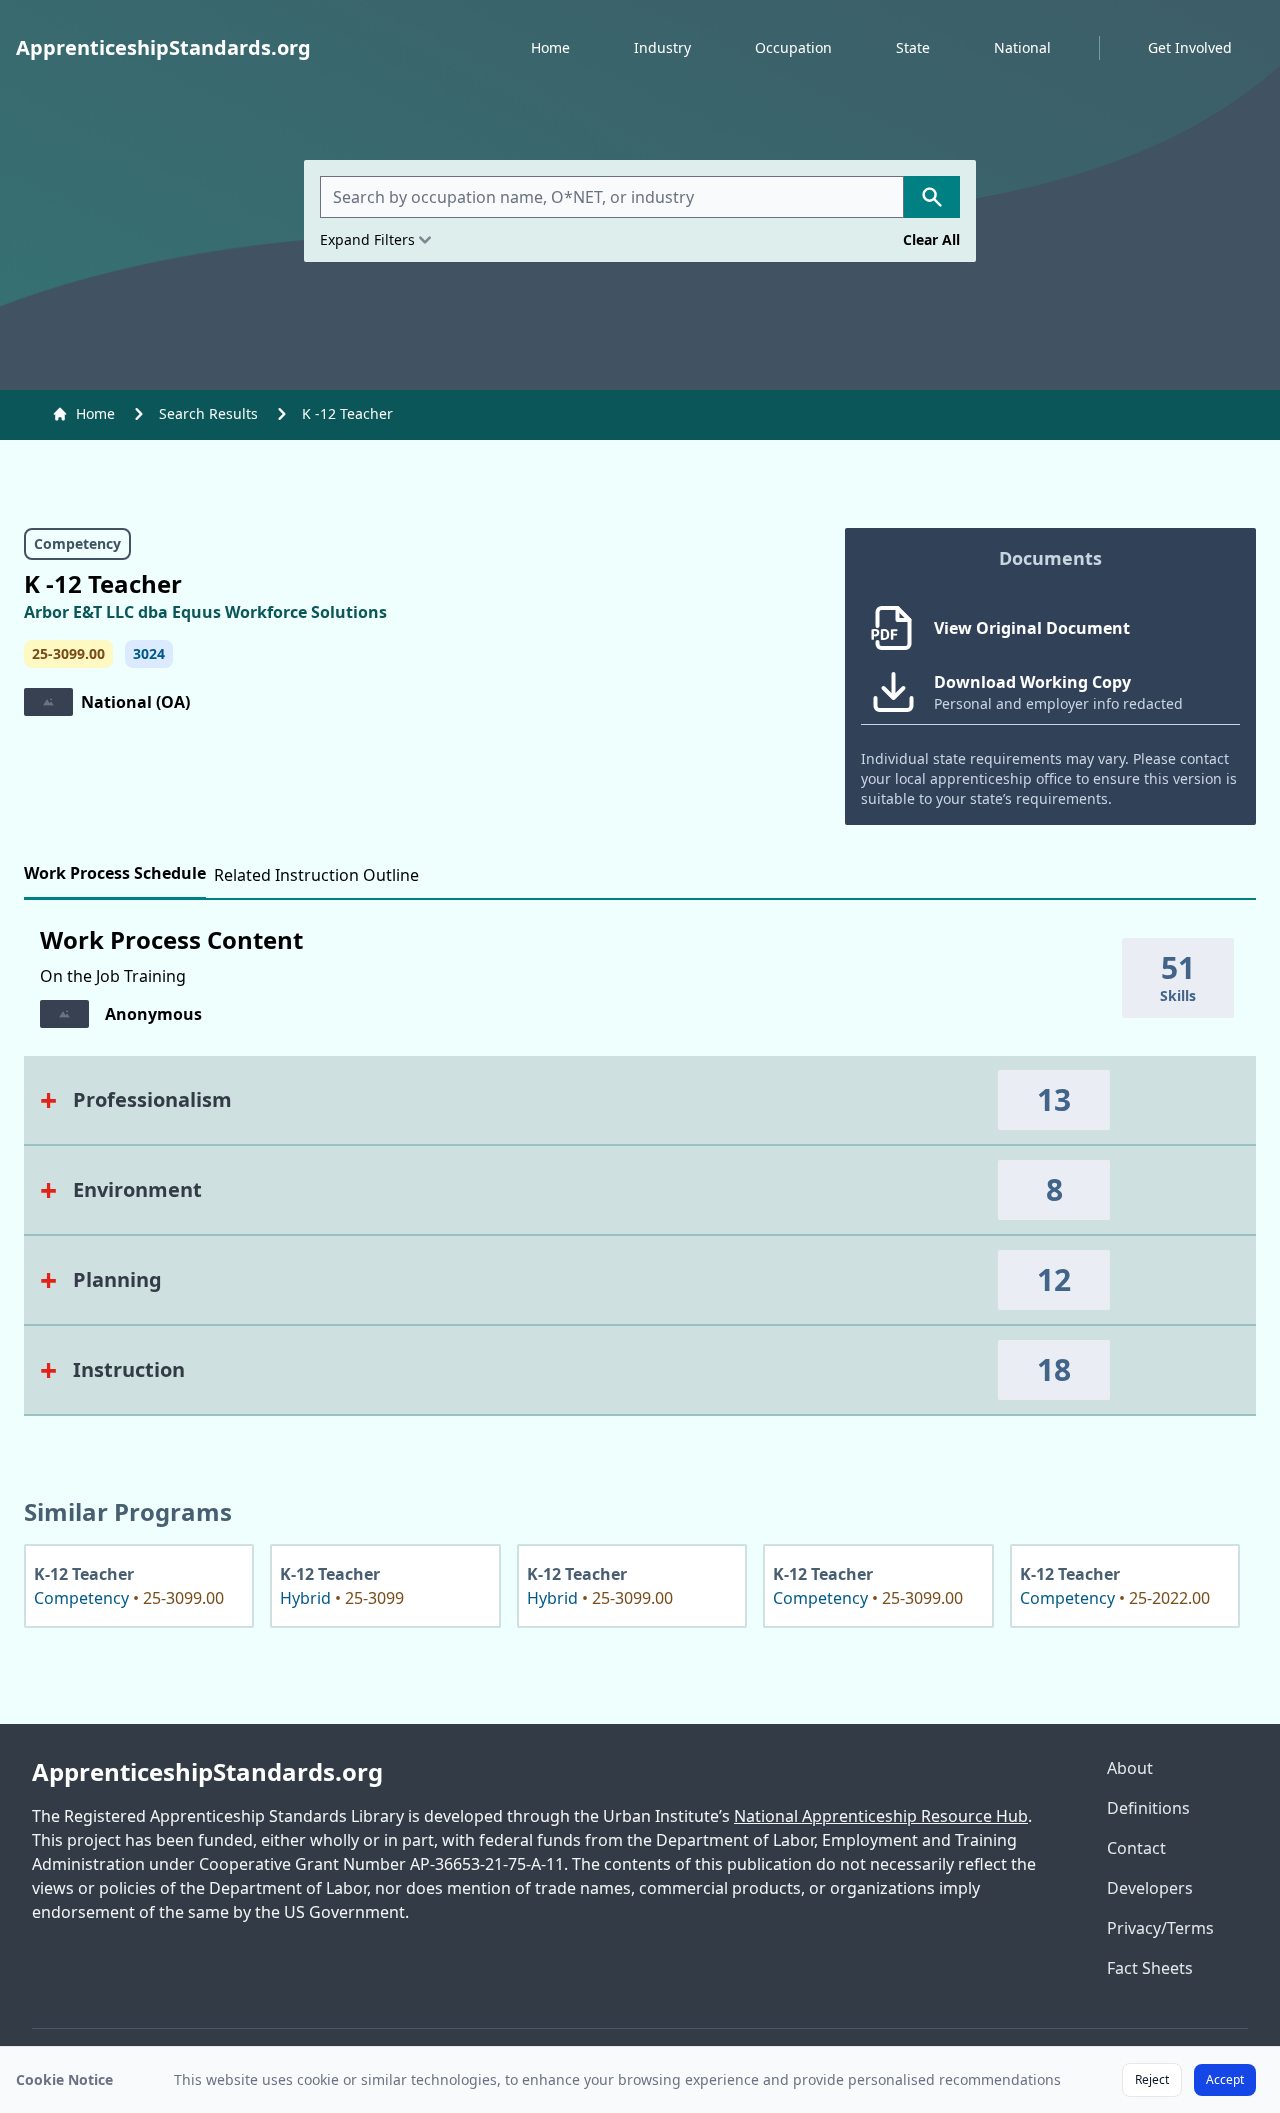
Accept (1225, 2079)
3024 (149, 653)
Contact (1136, 1848)
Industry (662, 47)
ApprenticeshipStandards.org (207, 1772)
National (1022, 47)
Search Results (208, 413)
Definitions (1148, 1808)
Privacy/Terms (1160, 1928)
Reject (1152, 2079)
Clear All (931, 239)
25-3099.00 (68, 653)
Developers (1150, 1888)
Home (550, 47)
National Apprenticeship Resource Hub (881, 1816)
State (913, 47)
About (1130, 1768)
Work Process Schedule (115, 873)
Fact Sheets (1150, 1968)
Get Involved (1190, 47)
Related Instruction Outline (316, 875)
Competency (77, 543)
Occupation (793, 47)
